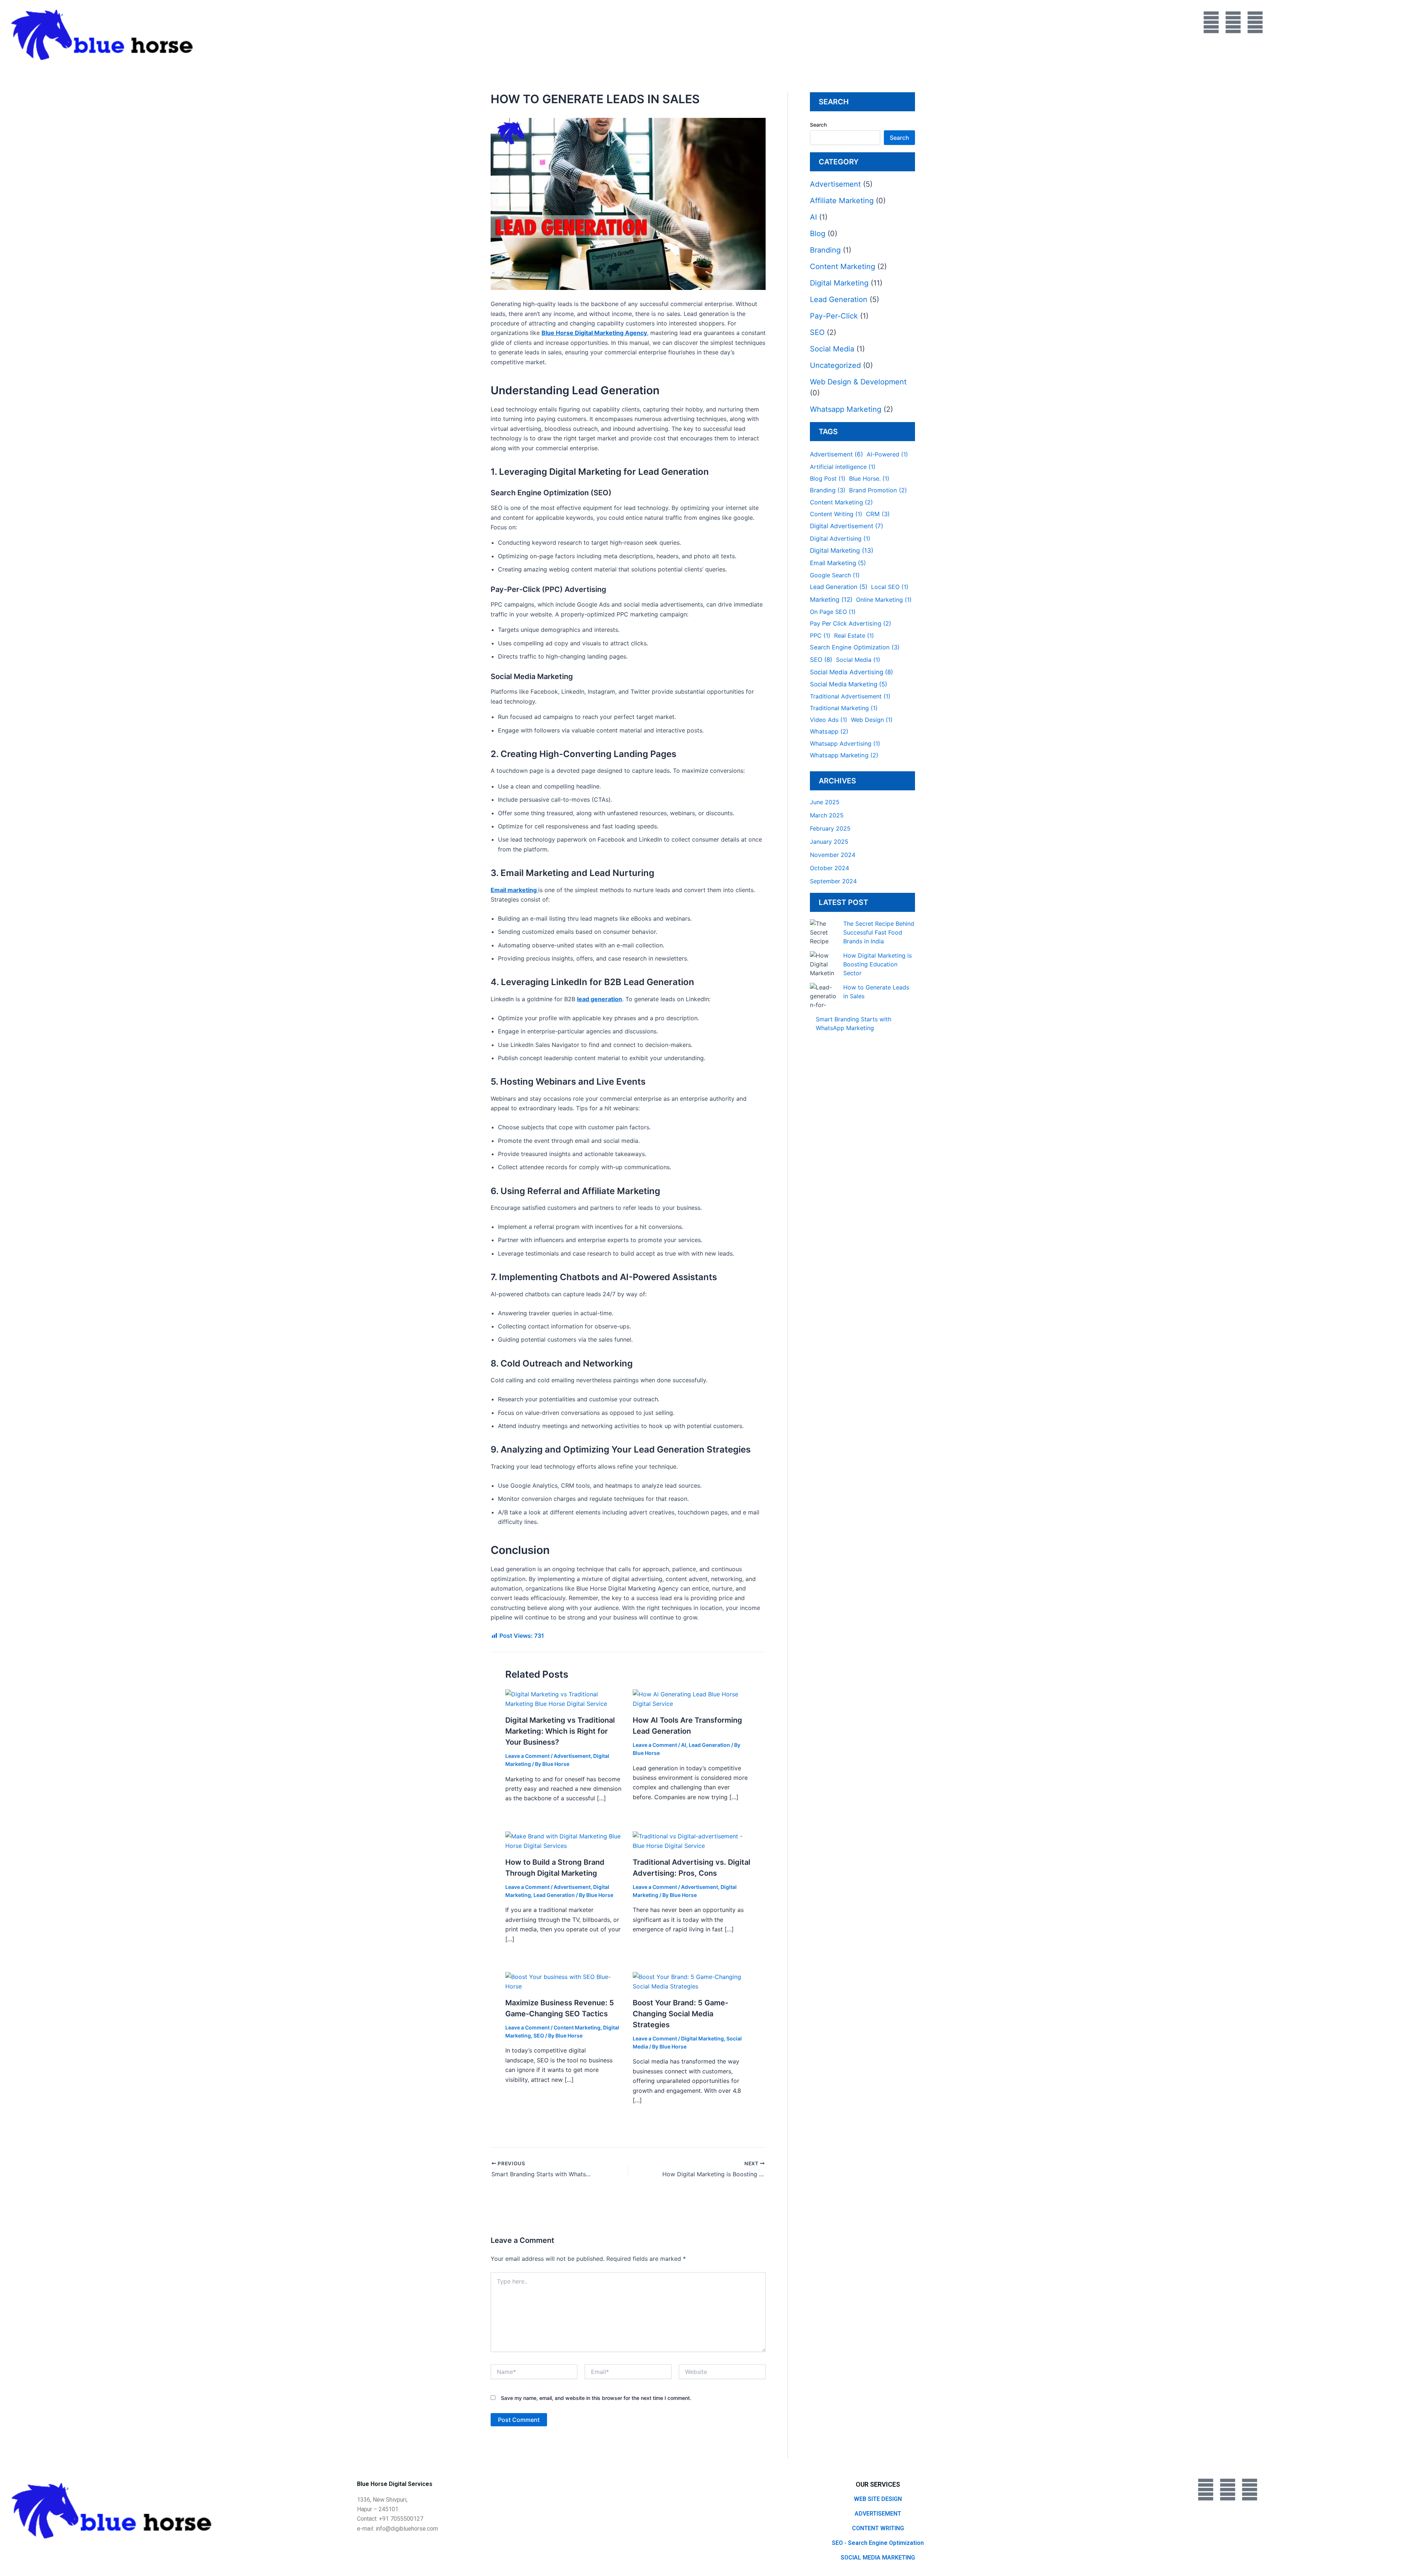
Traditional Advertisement (850, 696)
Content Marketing (577, 2027)
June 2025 (825, 802)
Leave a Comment (527, 1756)
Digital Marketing (702, 2038)
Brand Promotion (878, 490)
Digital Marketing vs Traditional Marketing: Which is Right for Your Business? (560, 1731)
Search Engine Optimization (855, 647)
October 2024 (830, 868)
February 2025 (830, 828)
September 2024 (833, 881)
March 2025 (827, 815)
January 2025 (829, 842)
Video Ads (829, 720)
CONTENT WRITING (878, 2528)
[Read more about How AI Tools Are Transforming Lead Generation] (692, 1699)
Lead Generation (709, 1745)
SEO (539, 2036)
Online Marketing (884, 600)
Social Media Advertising (851, 672)
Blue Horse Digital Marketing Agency (594, 333)
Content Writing (836, 514)
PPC (820, 635)
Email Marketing (838, 563)
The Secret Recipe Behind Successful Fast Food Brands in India (879, 932)
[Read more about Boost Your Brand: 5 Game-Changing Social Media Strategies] (692, 1981)
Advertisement (572, 1756)
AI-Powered (887, 454)
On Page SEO (833, 612)
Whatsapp (829, 731)
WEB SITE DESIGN (878, 2499)
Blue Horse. (869, 478)
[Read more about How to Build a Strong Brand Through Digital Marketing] (564, 1841)
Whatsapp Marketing (846, 409)
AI (684, 1745)
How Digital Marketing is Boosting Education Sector (877, 964)
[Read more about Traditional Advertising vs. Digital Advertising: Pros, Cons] (692, 1841)
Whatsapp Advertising (845, 743)
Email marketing (514, 890)
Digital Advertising (840, 538)
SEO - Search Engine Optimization (878, 2543)
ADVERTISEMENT (878, 2514)
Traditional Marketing (844, 708)
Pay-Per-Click (834, 316)
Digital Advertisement (847, 526)
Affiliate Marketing (842, 201)
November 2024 (833, 855)
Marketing (831, 599)
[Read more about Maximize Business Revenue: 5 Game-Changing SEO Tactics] (564, 1981)
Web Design (872, 720)
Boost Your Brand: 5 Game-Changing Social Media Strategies (680, 2014)
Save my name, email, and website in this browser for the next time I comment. (596, 2398)
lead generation (600, 999)
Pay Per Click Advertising (851, 623)
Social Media (832, 349)
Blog (818, 234)
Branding (825, 250)
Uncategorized (835, 365)
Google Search (835, 575)
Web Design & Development (858, 382)
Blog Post (828, 478)
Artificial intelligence (843, 467)
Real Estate (854, 635)
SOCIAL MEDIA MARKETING (878, 2558)
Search (818, 125)
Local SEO (890, 587)
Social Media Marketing (849, 684)
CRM (878, 514)
